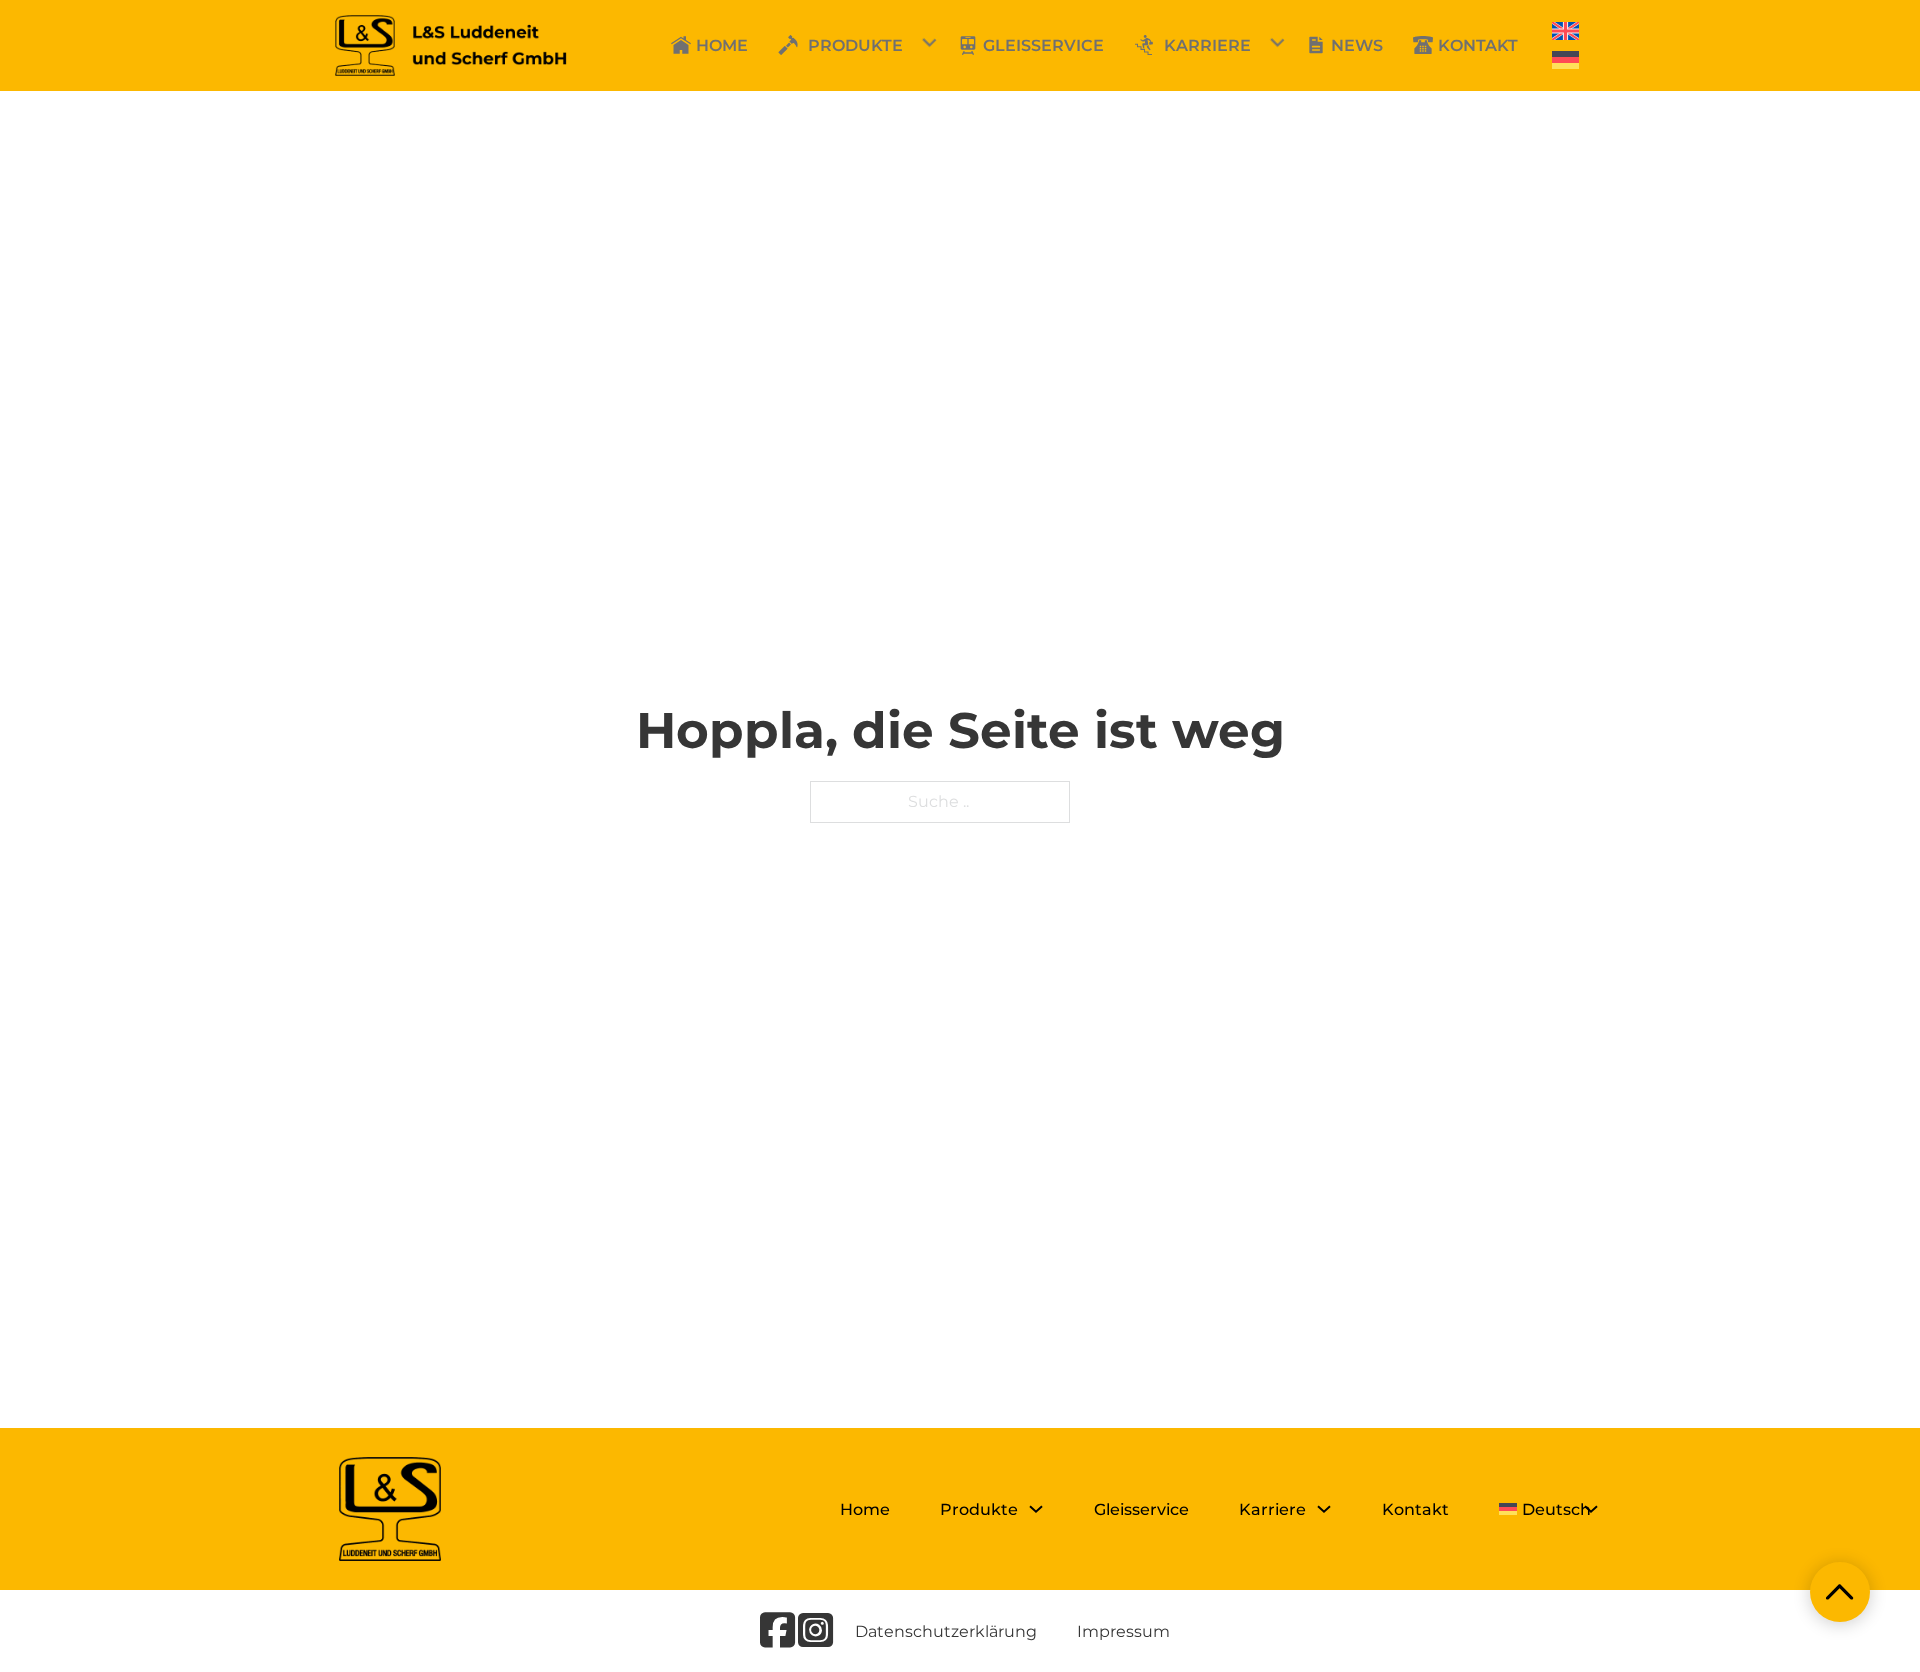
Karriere (1207, 45)
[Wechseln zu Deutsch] (1565, 60)
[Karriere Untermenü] (1324, 1509)
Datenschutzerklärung (946, 1631)
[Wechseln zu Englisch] (1565, 31)
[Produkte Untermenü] (1036, 1509)
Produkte (855, 45)
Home (865, 1509)
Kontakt (1415, 1509)
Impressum (1123, 1631)
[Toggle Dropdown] (783, 45)
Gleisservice (1141, 1509)
